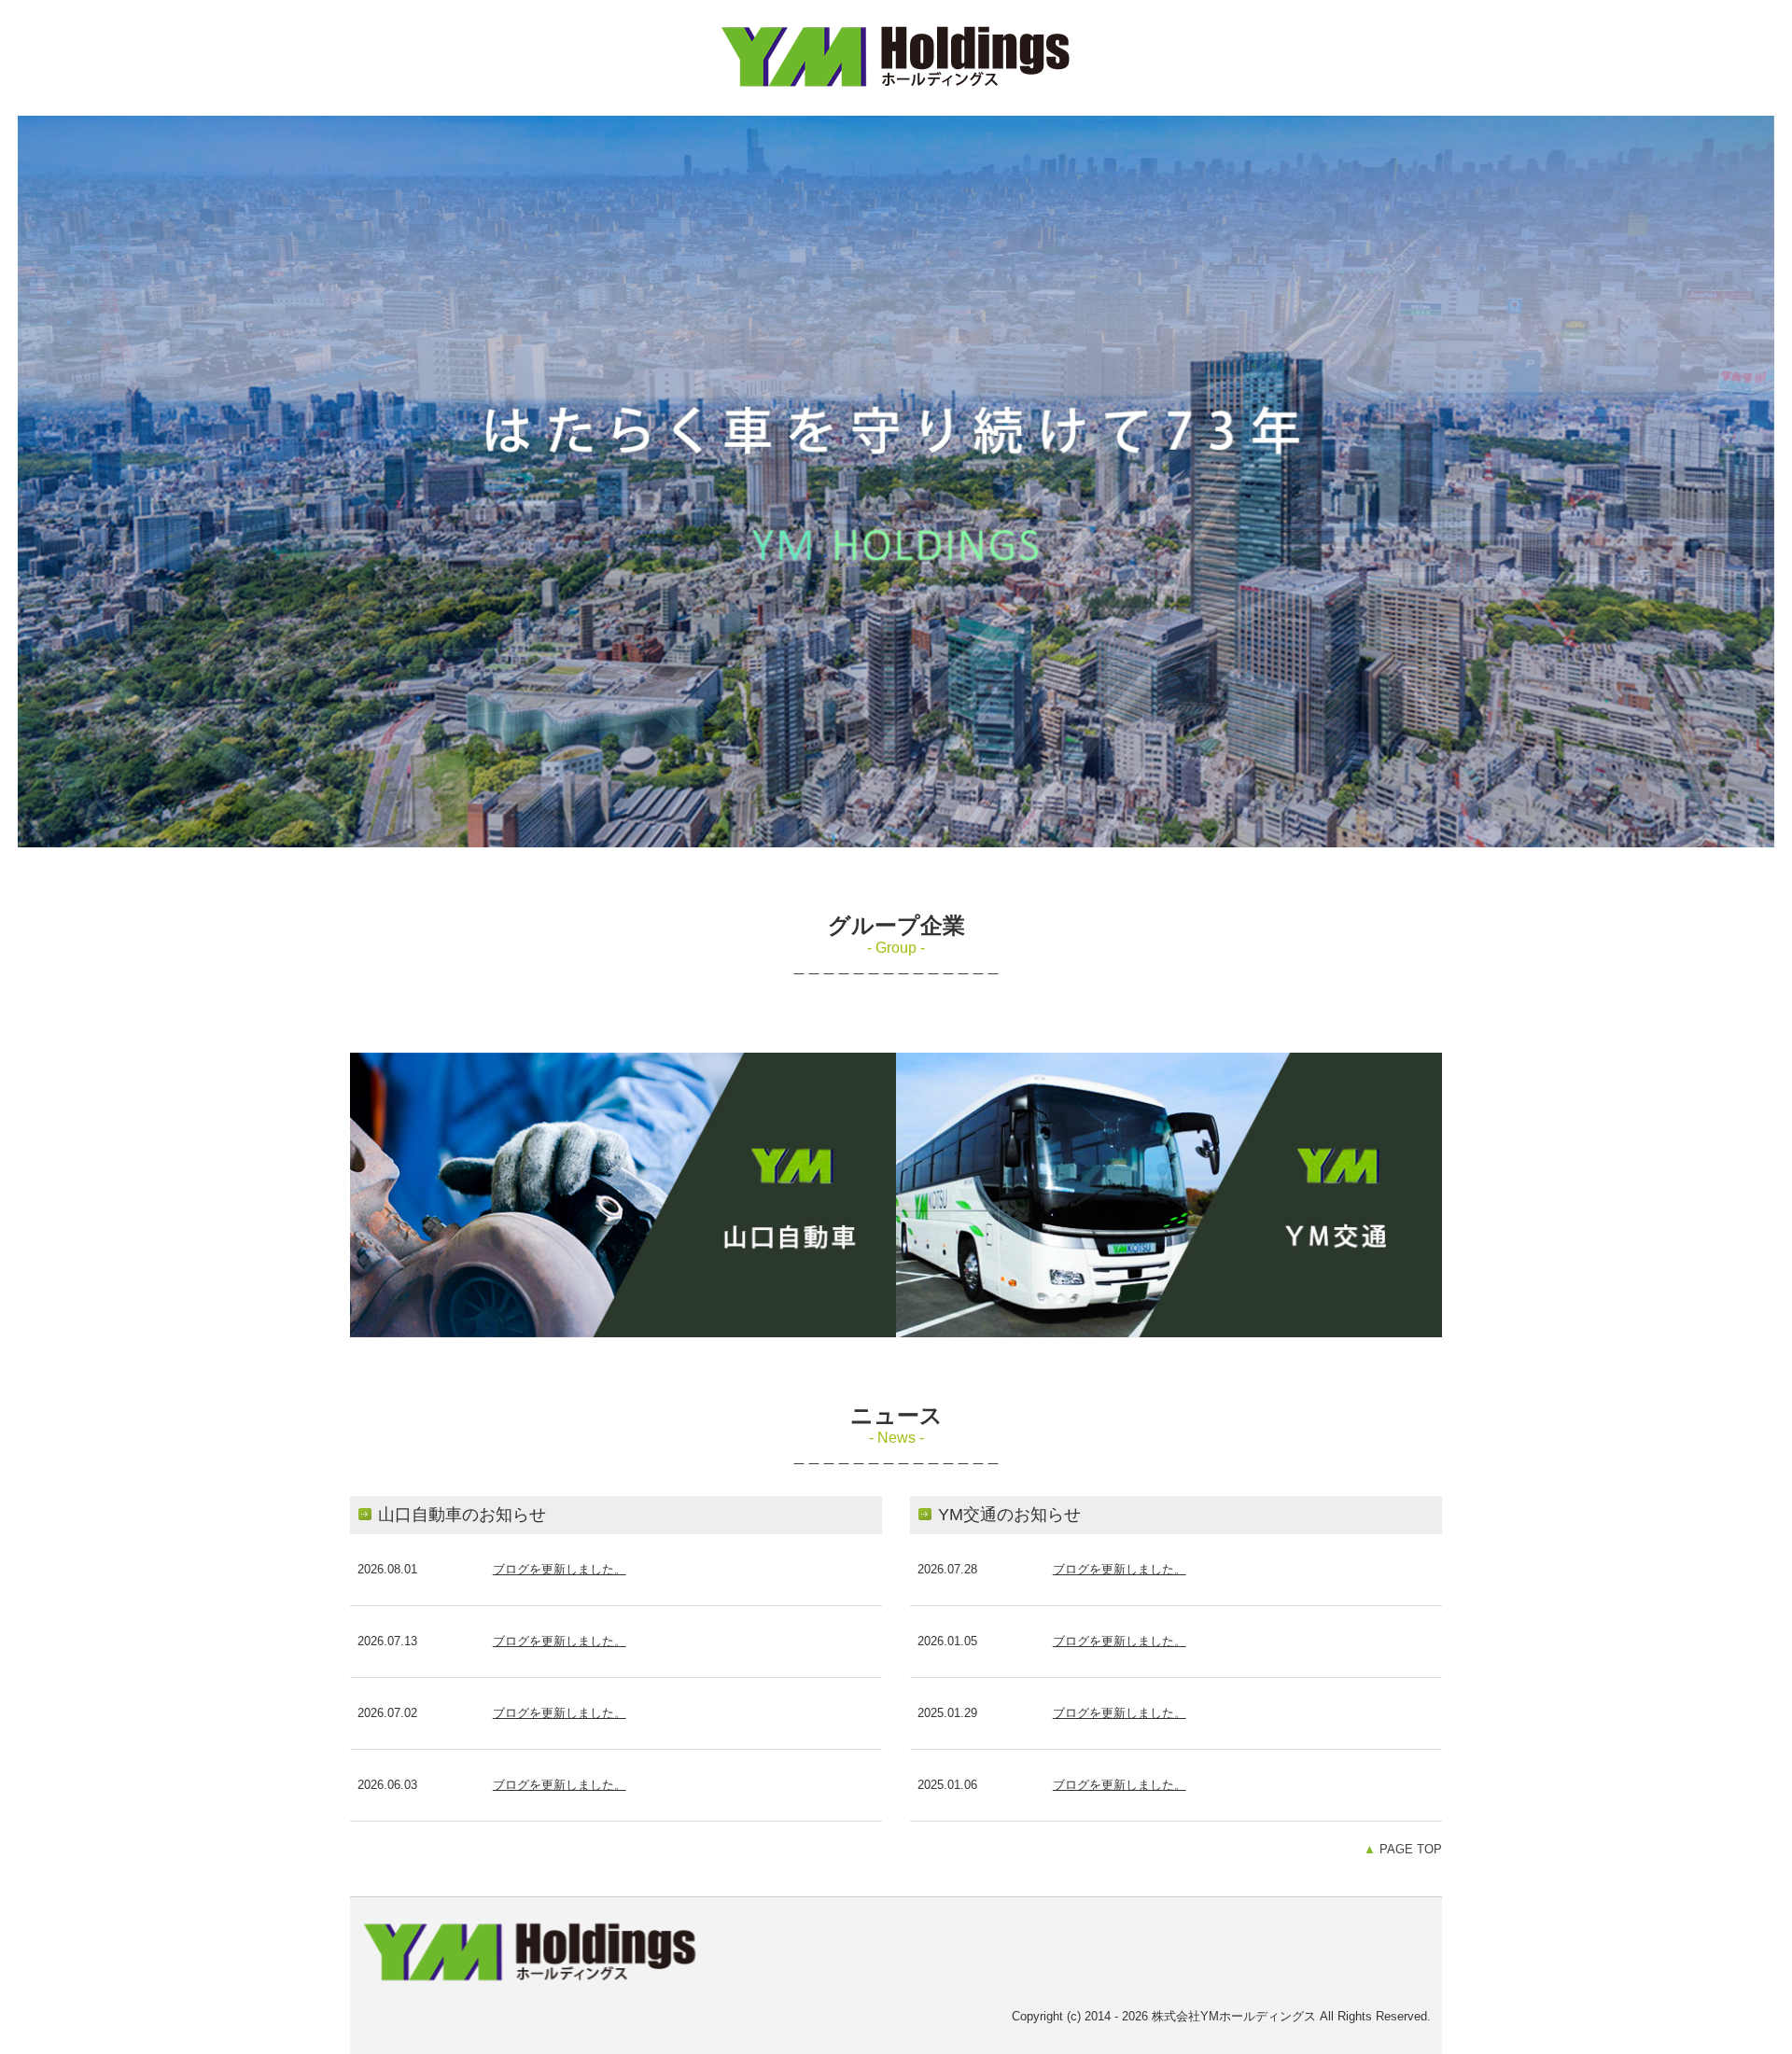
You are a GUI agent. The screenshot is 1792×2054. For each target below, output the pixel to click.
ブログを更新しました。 (560, 1569)
